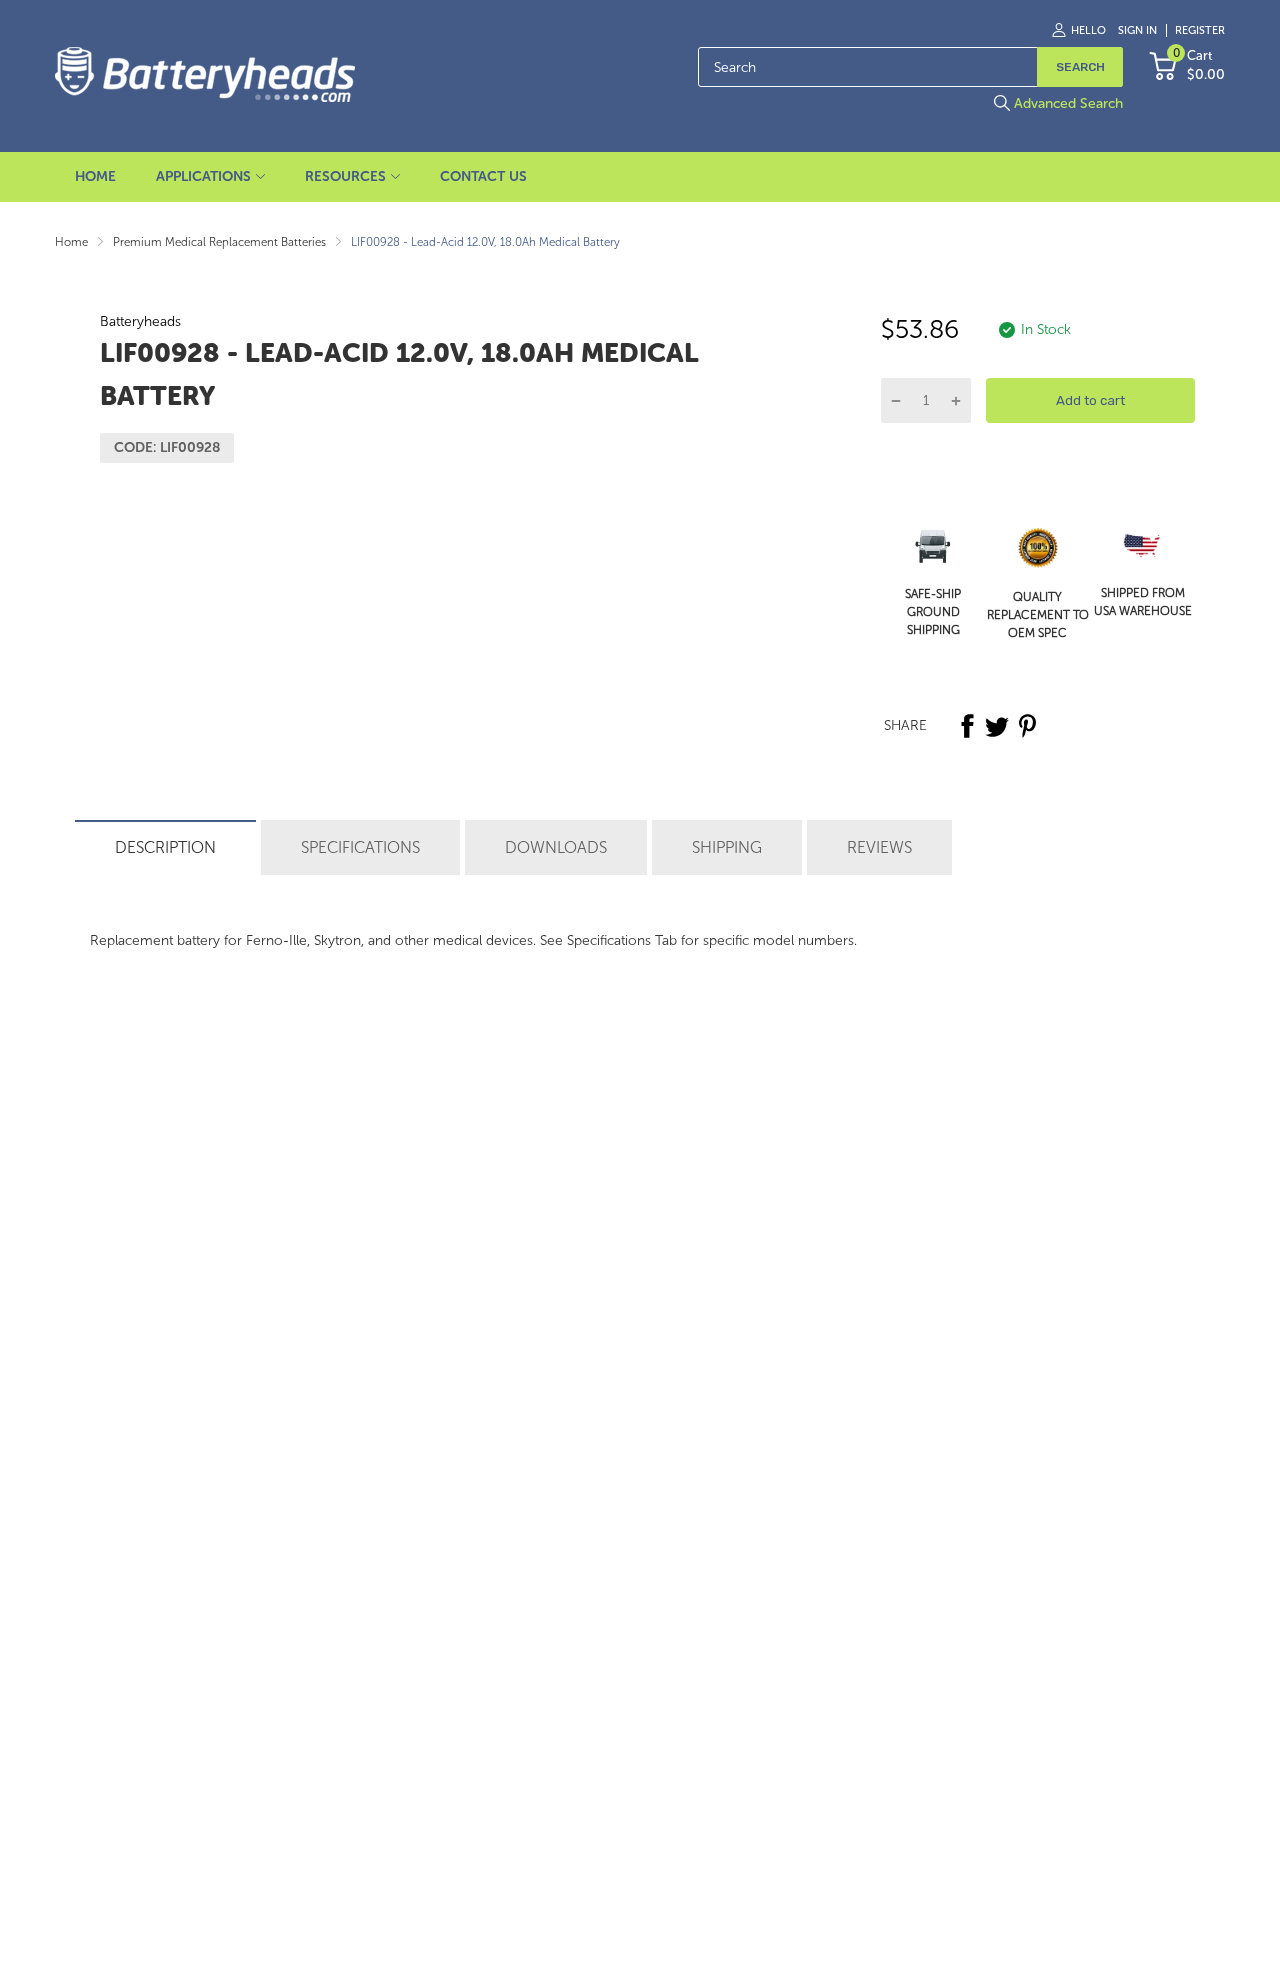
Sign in (1137, 30)
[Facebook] (967, 726)
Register (1200, 30)
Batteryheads (140, 321)
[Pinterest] (1027, 726)
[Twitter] (997, 726)
